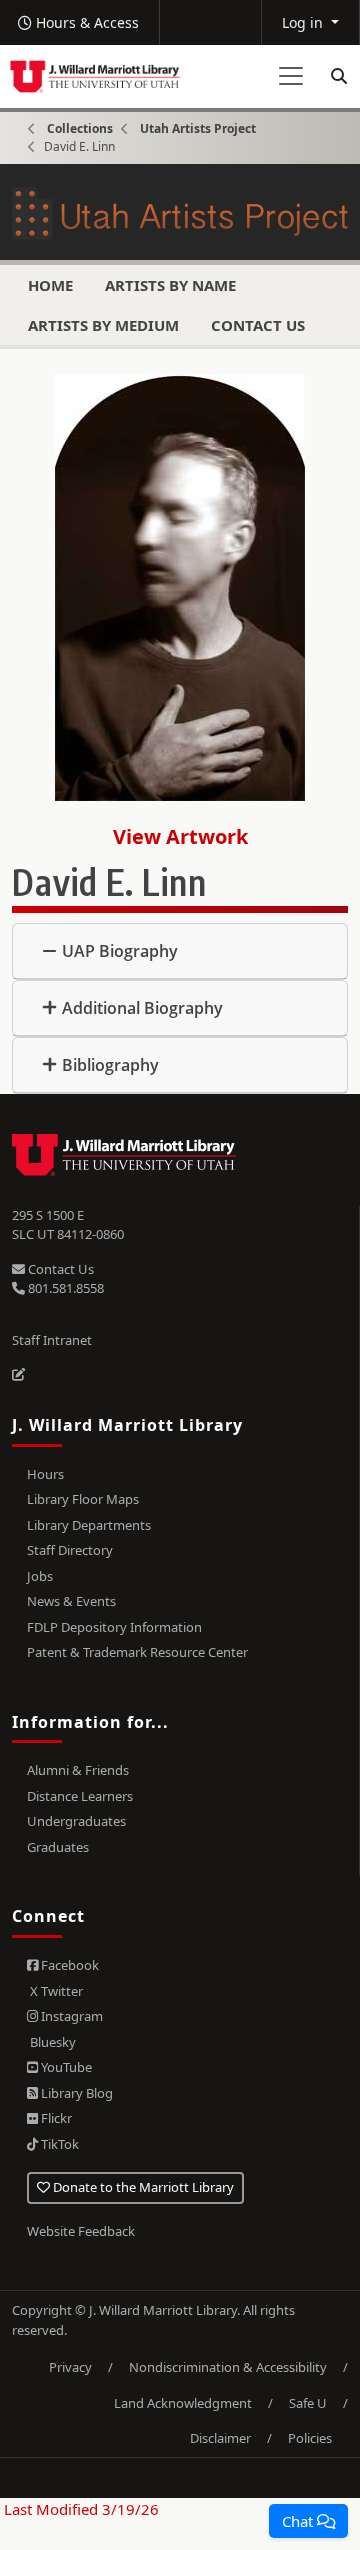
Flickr (55, 2118)
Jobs (40, 1576)
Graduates (58, 1847)
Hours (45, 1474)
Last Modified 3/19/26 (79, 2509)
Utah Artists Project (198, 128)
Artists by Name (170, 285)
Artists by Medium (103, 325)
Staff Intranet (52, 1340)
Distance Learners (80, 1796)
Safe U (308, 2403)
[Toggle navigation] (291, 76)
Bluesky (51, 2042)
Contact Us (258, 325)
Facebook (68, 1965)
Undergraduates (76, 1821)
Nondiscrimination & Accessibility (228, 2367)
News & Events (71, 1601)
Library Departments (89, 1525)
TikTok (58, 2144)
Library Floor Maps (83, 1499)
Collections (80, 128)
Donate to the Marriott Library (142, 2187)
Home (50, 285)
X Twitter (55, 1991)
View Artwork (180, 836)
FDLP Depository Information (114, 1627)
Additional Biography (142, 1008)
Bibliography (110, 1065)
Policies (310, 2438)
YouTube (65, 2067)
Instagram (70, 2016)
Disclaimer (220, 2438)
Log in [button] (304, 22)
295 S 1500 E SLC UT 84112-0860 (68, 1225)
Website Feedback (81, 2231)
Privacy (70, 2367)
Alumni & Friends (78, 1770)
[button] (308, 2521)
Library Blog (75, 2093)
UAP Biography (120, 951)
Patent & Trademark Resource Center (137, 1652)
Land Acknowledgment (183, 2403)
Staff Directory (70, 1550)
